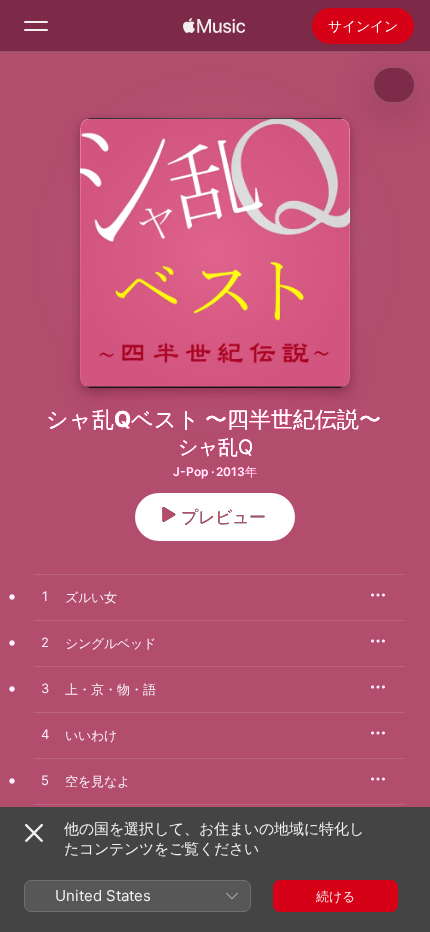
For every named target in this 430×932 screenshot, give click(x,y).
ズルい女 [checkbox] (91, 597)
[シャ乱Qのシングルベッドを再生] (45, 643)
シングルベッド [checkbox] (110, 643)
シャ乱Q (215, 447)
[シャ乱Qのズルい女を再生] (45, 597)
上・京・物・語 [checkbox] (110, 689)
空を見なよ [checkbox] (97, 781)
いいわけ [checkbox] (91, 735)
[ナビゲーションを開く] (36, 26)
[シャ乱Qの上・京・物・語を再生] (45, 689)
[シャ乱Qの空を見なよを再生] (45, 781)
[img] (214, 26)
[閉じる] (34, 833)
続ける (335, 896)
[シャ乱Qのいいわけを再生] (45, 735)
